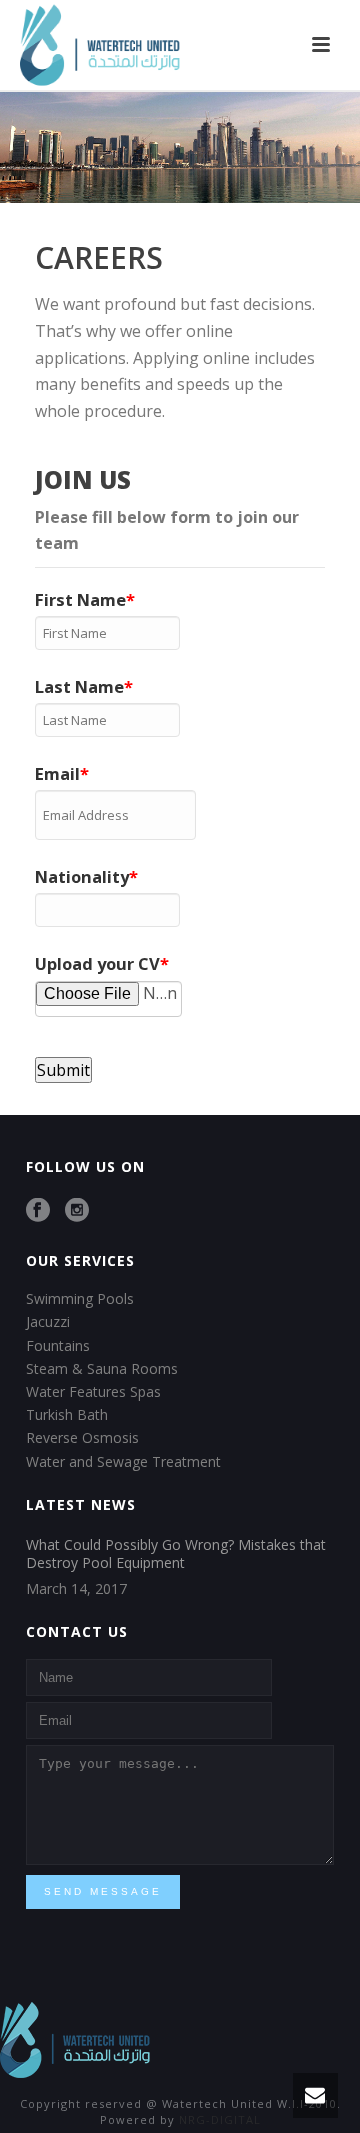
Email (57, 773)
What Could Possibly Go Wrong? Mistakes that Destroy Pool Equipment (176, 1554)
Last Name (79, 686)
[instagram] (77, 1211)
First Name (80, 599)
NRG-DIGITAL (220, 2119)
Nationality (82, 876)
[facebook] (38, 1211)
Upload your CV (97, 963)
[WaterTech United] (75, 2037)
